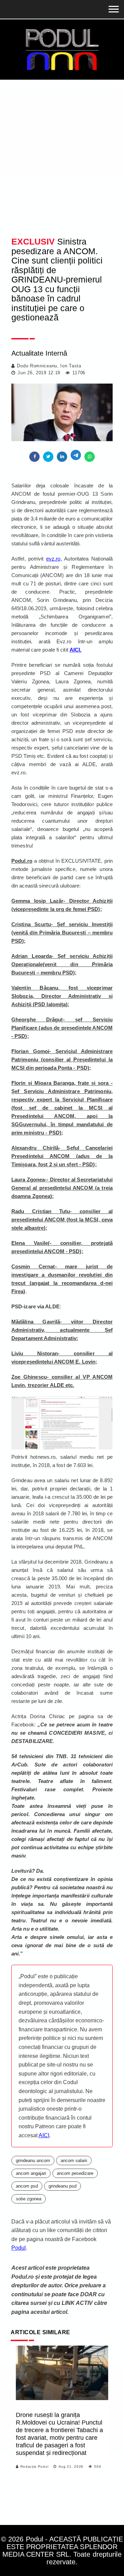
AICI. (76, 650)
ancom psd (27, 2186)
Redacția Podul (34, 2466)
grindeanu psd (63, 2186)
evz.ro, (54, 559)
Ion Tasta (71, 366)
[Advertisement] (62, 164)
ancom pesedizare (75, 2173)
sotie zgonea (29, 2199)
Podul (19, 2248)
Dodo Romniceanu (37, 366)
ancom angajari (31, 2173)
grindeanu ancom (33, 2161)
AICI (44, 2135)
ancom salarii (74, 2161)
